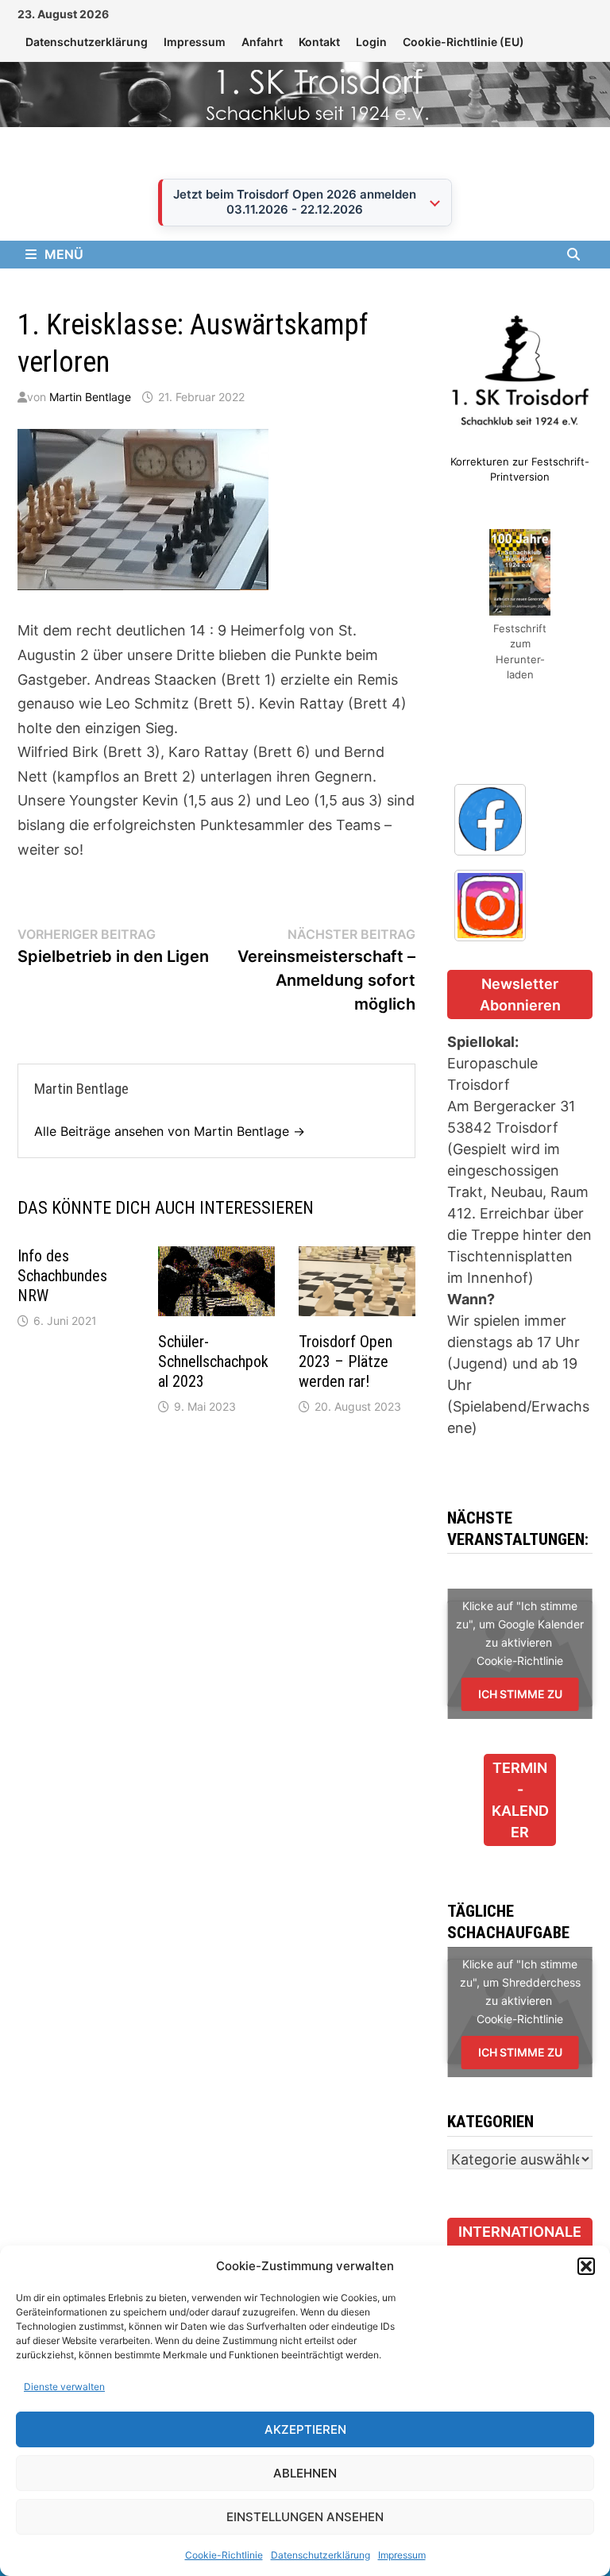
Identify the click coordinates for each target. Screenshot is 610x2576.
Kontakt (319, 42)
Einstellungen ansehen (305, 2517)
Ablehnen (305, 2473)
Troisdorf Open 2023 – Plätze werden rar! (346, 1361)
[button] (586, 2266)
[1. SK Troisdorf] (305, 93)
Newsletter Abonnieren (520, 994)
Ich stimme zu (520, 1694)
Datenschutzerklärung (320, 2555)
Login (371, 42)
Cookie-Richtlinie (224, 2555)
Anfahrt (262, 42)
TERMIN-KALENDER (520, 1800)
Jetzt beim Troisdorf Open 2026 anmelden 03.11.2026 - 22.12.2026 (295, 202)
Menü (64, 254)
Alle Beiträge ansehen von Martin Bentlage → (170, 1131)
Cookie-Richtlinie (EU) (463, 42)
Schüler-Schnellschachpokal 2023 (213, 1361)
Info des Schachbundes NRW (62, 1276)
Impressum (402, 2555)
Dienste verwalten (64, 2387)
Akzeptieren (305, 2429)
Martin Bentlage (90, 397)
